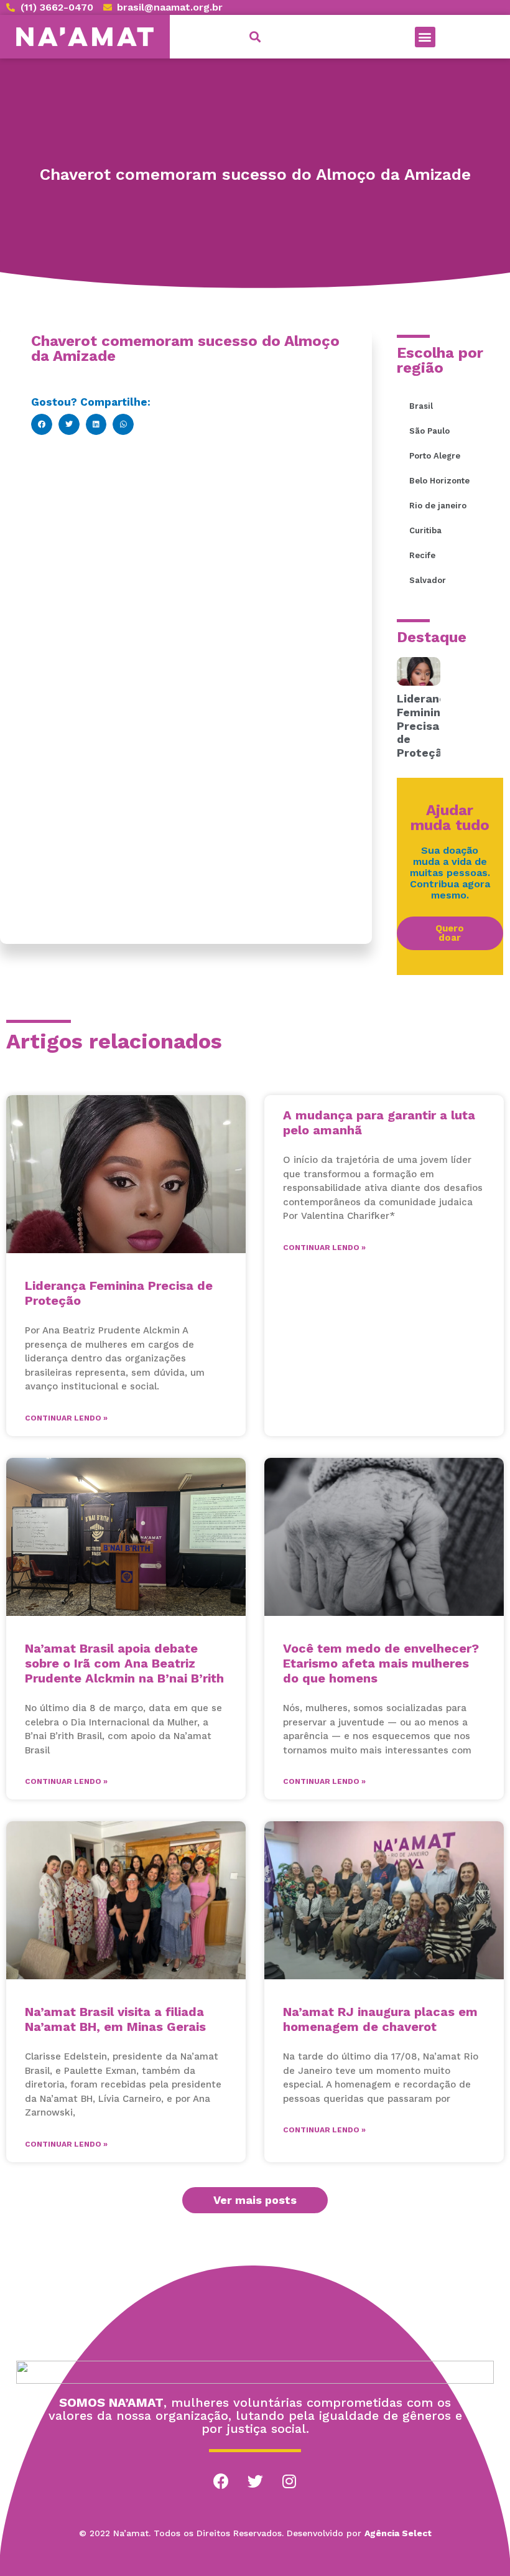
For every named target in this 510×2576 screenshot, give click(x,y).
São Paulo (429, 431)
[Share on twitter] (69, 424)
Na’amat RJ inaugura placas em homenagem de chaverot (380, 2019)
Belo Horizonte (439, 481)
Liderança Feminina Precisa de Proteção (425, 725)
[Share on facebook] (42, 424)
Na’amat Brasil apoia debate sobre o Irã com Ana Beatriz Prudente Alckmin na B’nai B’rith (124, 1663)
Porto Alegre (435, 456)
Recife (422, 555)
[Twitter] (255, 2481)
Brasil (421, 406)
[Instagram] (289, 2481)
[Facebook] (221, 2481)
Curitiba (425, 530)
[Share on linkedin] (96, 424)
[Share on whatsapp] (123, 424)
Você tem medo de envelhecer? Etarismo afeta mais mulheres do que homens (381, 1663)
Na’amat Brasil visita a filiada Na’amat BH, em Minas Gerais (115, 2019)
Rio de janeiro (438, 506)
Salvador (428, 580)
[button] (425, 37)
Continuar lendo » (66, 1418)
